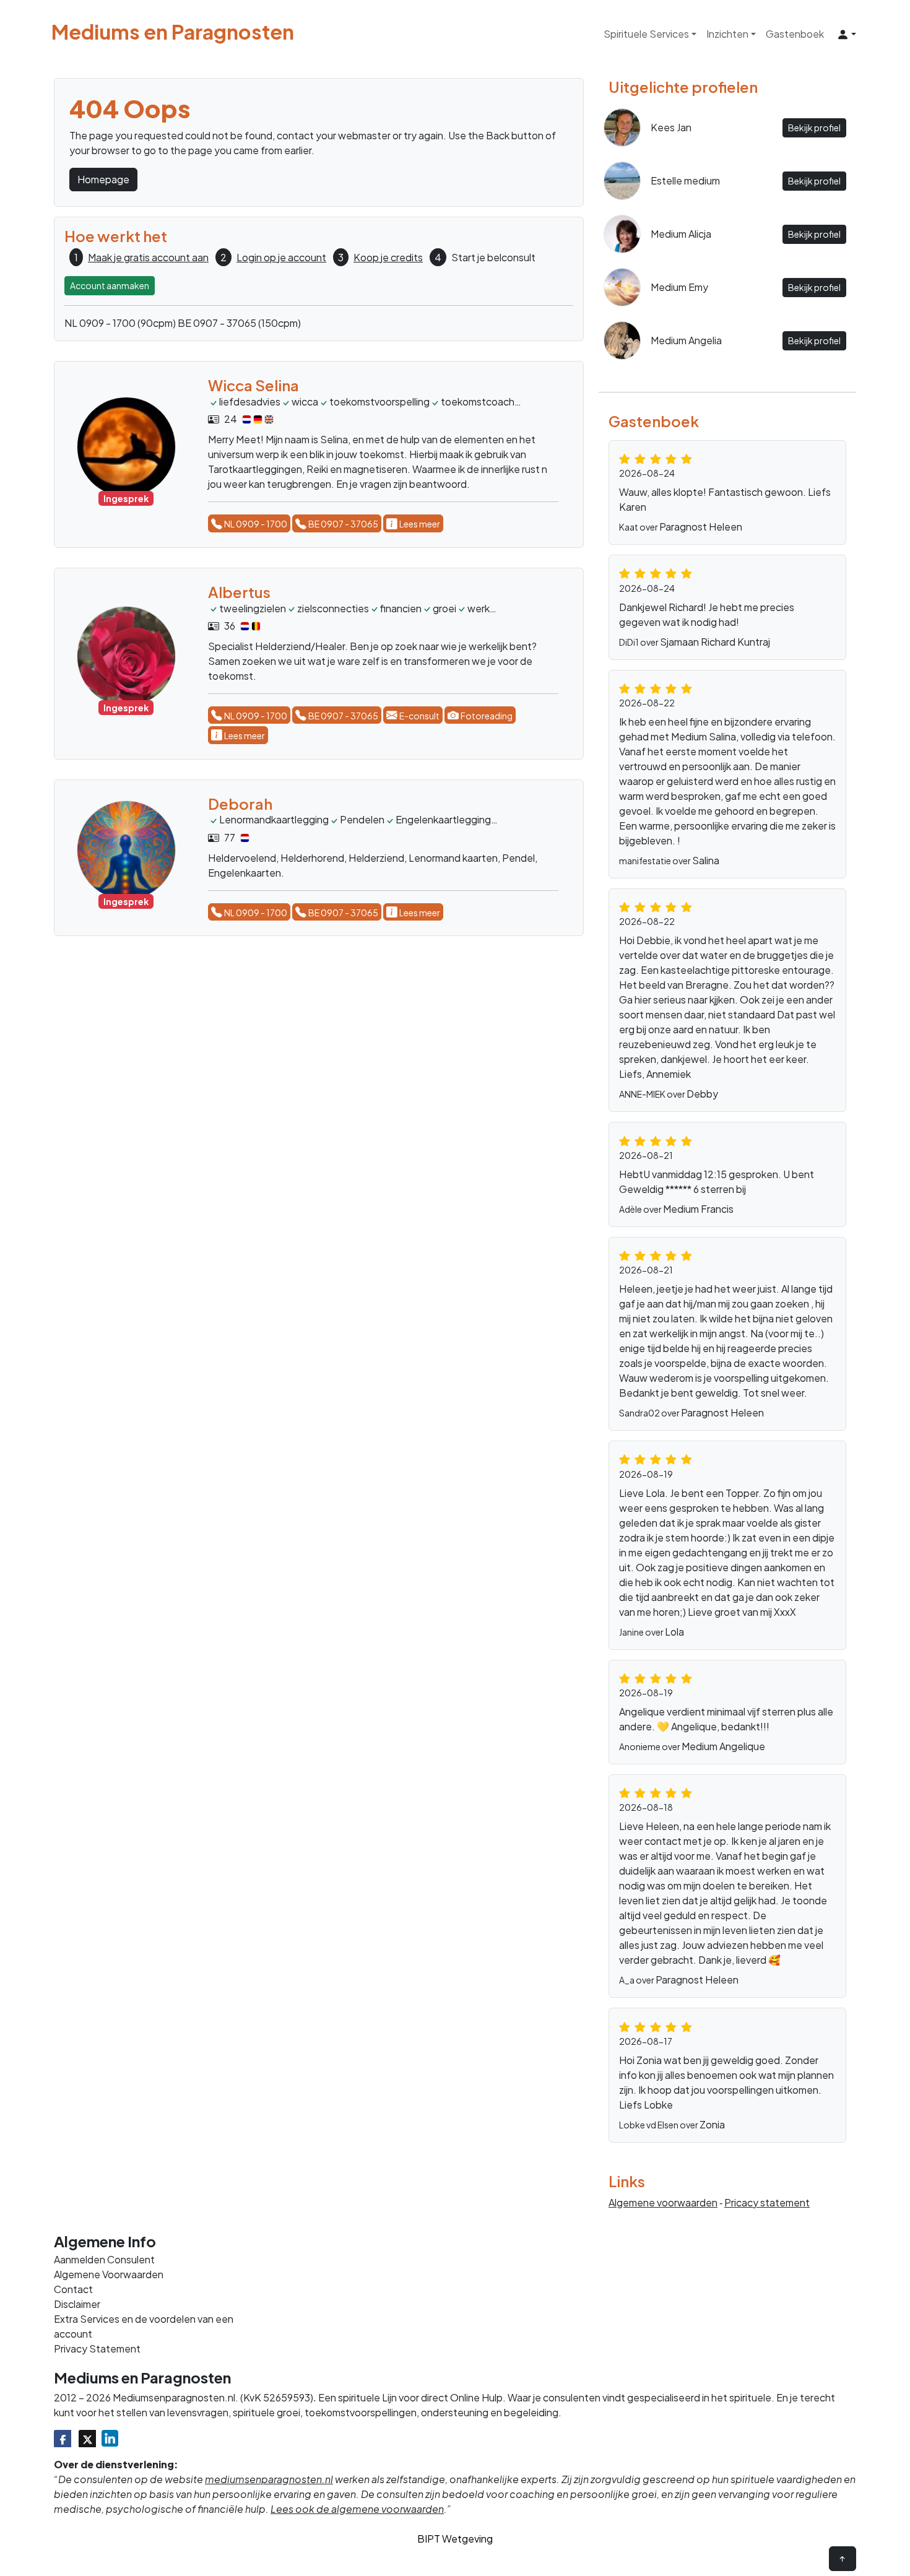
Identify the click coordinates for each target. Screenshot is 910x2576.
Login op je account (281, 257)
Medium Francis (698, 1209)
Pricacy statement (767, 2202)
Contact (73, 2289)
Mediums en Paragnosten (173, 32)
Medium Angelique (723, 1746)
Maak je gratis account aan (148, 257)
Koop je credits (388, 257)
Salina (706, 860)
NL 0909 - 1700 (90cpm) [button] (120, 323)
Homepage (103, 179)
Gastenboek (795, 34)
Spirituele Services (646, 34)
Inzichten (727, 34)
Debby (702, 1094)
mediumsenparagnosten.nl (269, 2479)
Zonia (712, 2124)
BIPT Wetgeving (455, 2539)
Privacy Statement (97, 2348)
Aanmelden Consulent (104, 2259)
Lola (674, 1632)
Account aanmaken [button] (110, 285)
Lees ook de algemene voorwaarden (357, 2509)
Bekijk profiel (814, 128)
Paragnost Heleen (701, 527)
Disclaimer (77, 2304)
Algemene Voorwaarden (109, 2274)
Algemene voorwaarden (663, 2202)
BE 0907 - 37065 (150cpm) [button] (239, 323)
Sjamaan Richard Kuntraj (715, 642)
